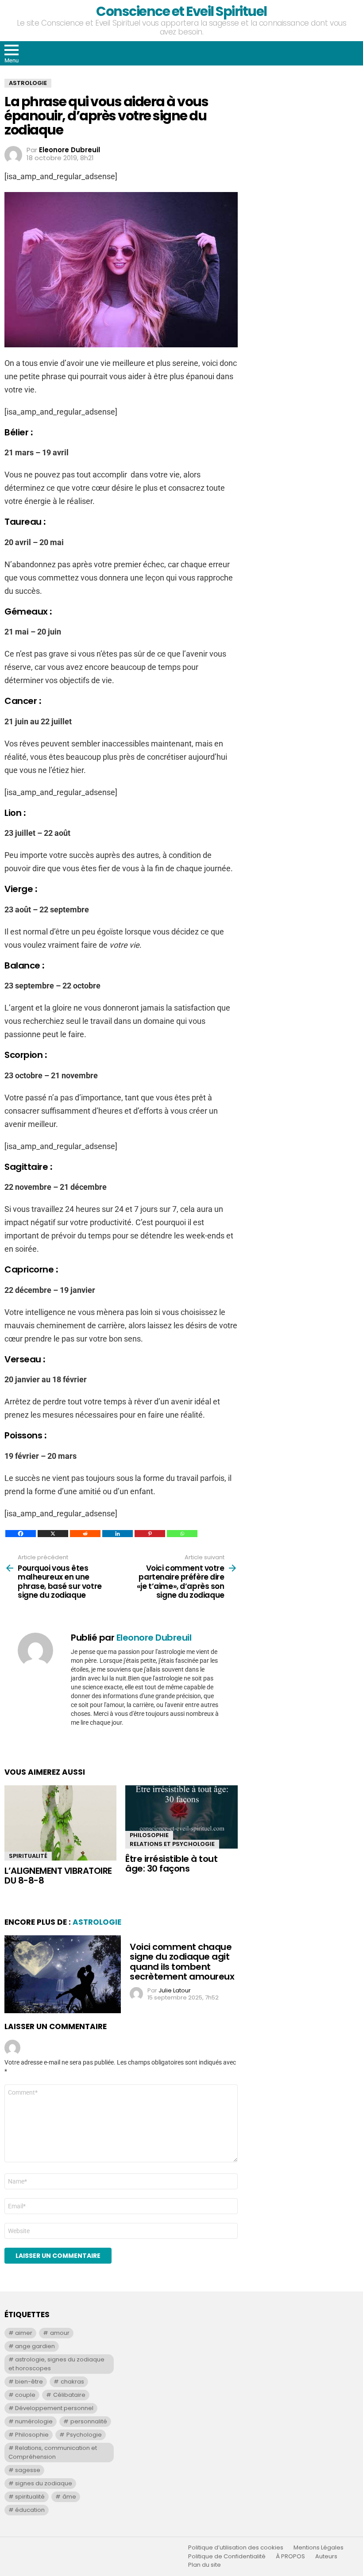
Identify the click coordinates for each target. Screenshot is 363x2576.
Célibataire (69, 2395)
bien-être (29, 2382)
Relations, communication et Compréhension (53, 2452)
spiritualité (30, 2497)
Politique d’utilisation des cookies (236, 2548)
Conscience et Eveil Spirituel (181, 11)
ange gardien (35, 2346)
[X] (53, 1534)
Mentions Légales (319, 2548)
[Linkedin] (118, 1534)
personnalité (89, 2421)
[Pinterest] (150, 1534)
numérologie (34, 2421)
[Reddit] (85, 1534)
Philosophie (149, 1835)
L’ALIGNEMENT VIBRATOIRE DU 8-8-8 (58, 1876)
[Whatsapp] (182, 1534)
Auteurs (326, 2557)
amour (60, 2333)
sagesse (28, 2470)
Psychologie (84, 2435)
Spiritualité (28, 1856)
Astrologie (97, 1922)
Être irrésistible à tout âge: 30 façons (171, 1864)
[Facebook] (21, 1534)
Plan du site (205, 2565)
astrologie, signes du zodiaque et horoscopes (56, 2364)
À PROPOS (290, 2557)
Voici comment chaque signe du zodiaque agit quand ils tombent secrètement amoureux (182, 1962)
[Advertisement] (307, 134)
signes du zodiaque (44, 2483)
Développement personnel (54, 2408)
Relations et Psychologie (172, 1844)
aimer (24, 2333)
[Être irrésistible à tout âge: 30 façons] (181, 1817)
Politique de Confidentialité (227, 2557)
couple (25, 2395)
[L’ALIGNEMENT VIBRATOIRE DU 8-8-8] (60, 1823)
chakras (72, 2382)
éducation (30, 2510)
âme (69, 2497)
